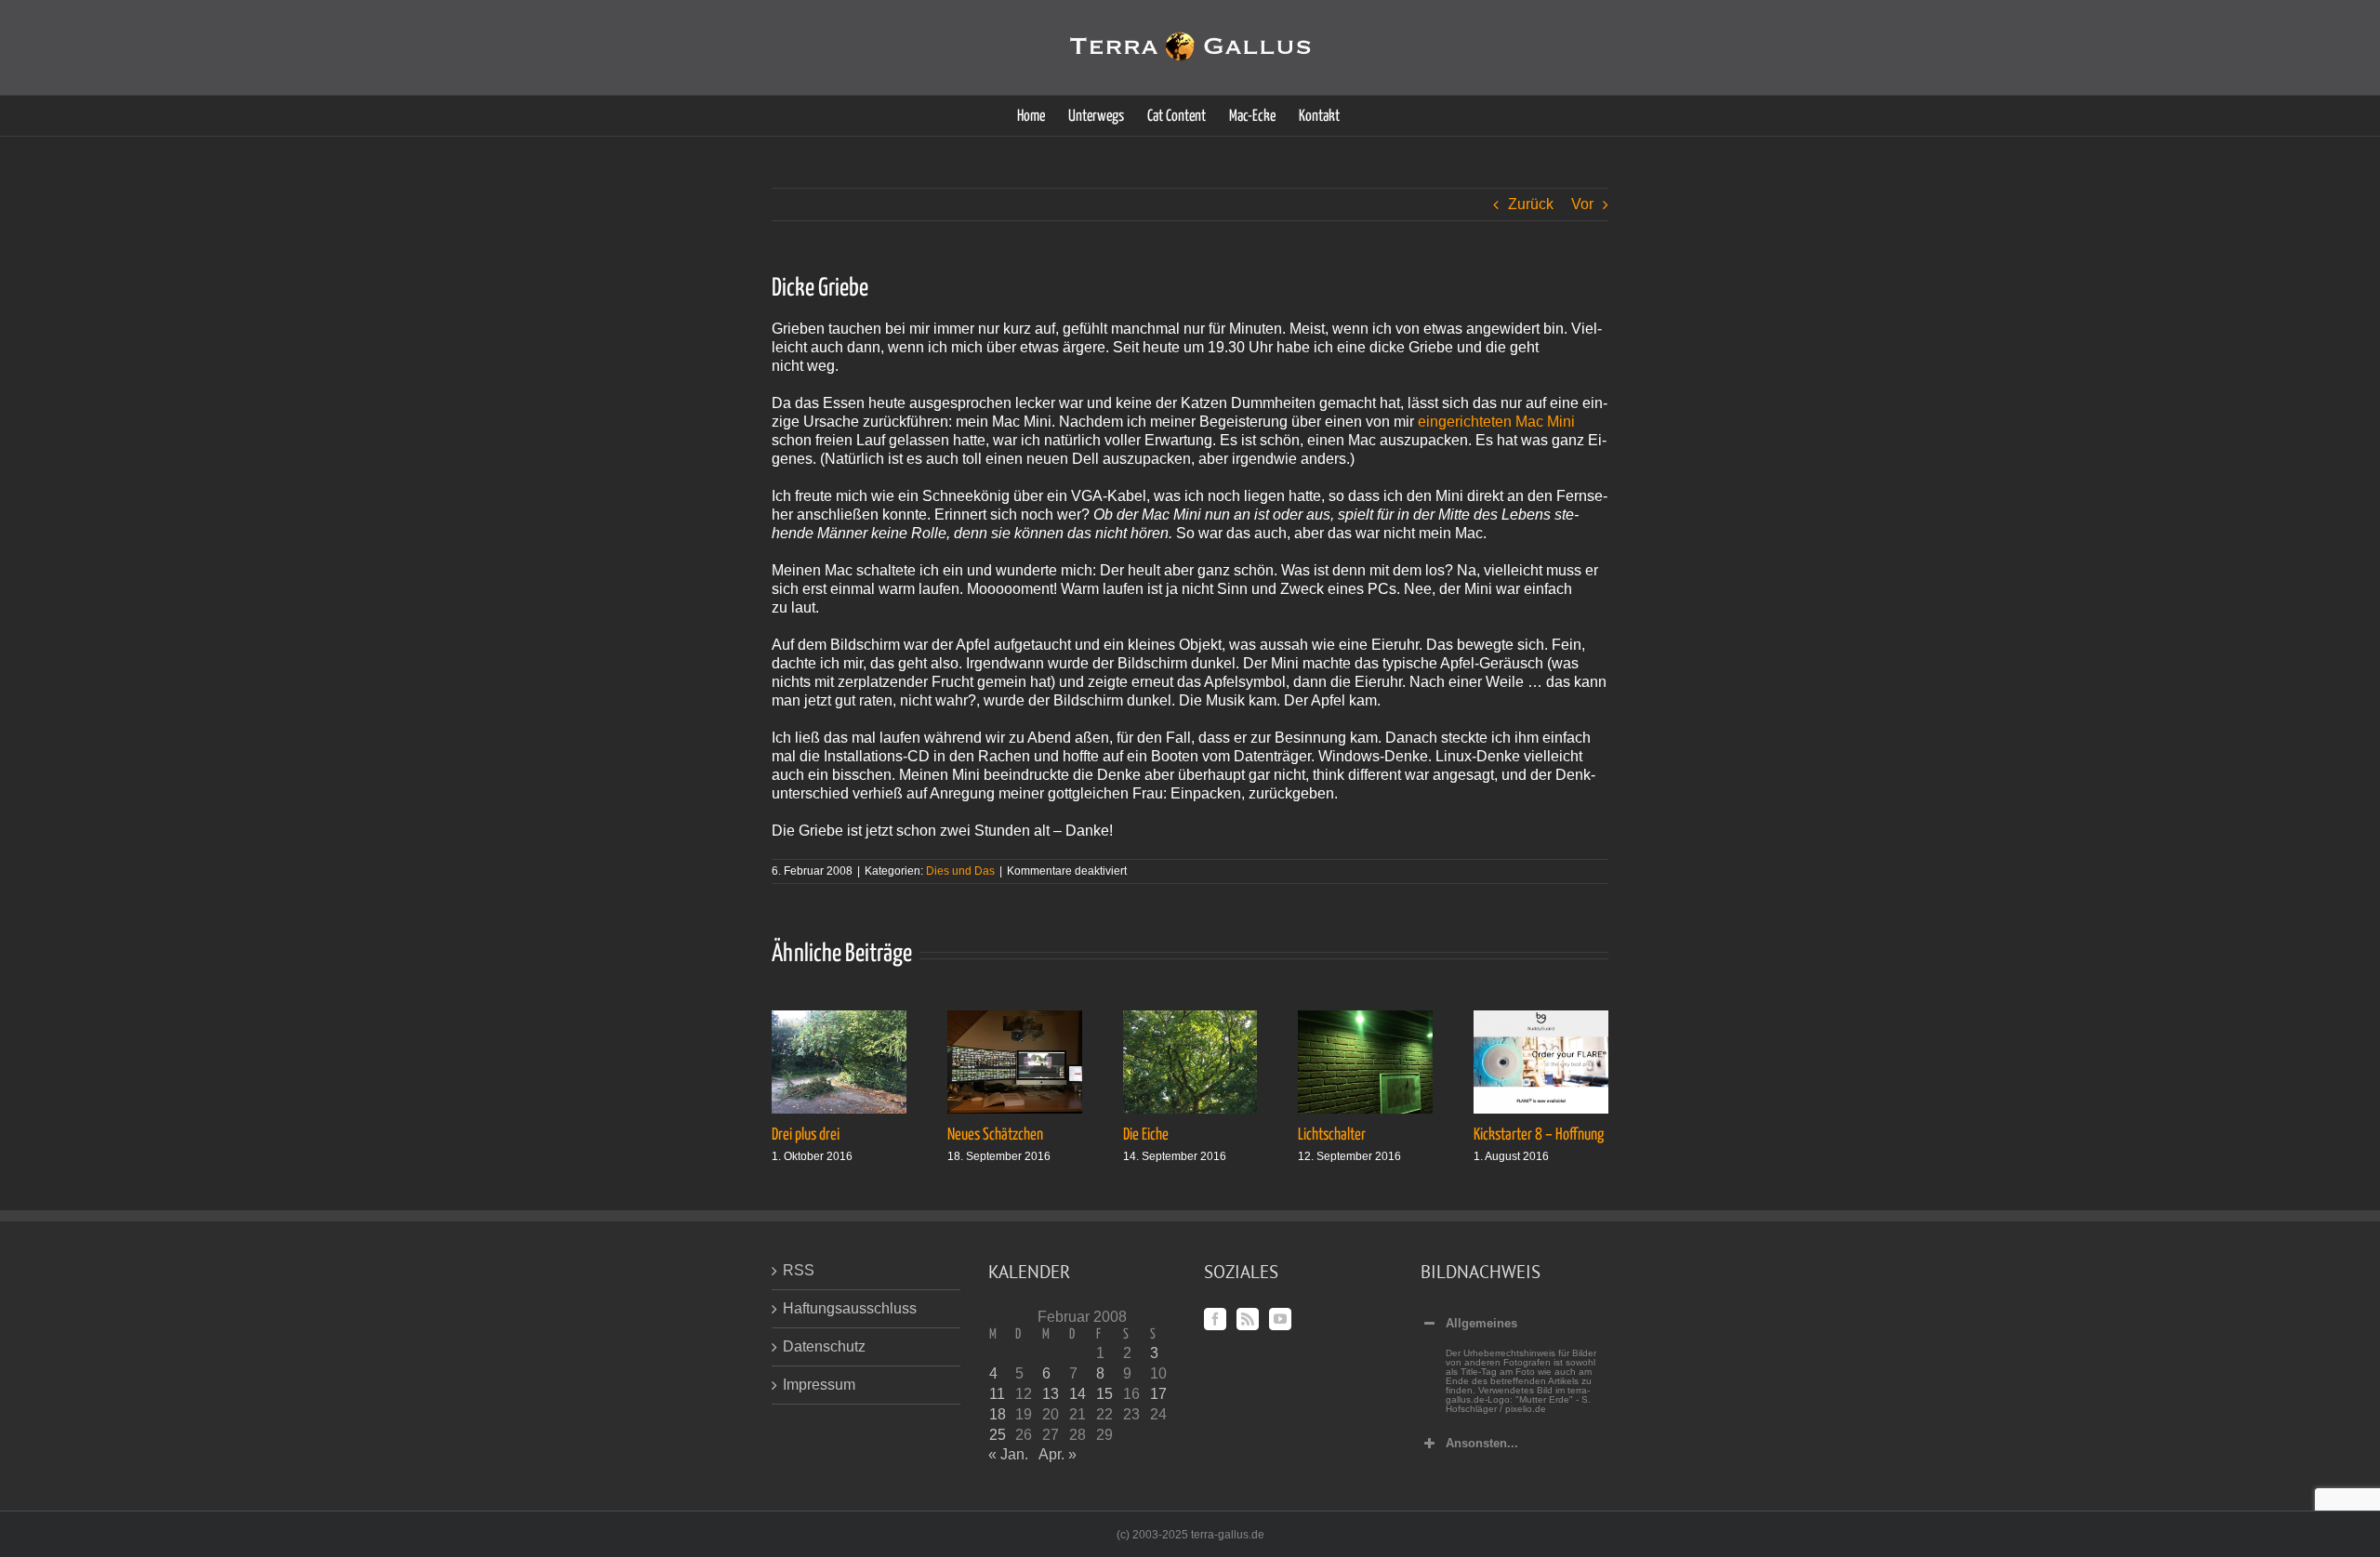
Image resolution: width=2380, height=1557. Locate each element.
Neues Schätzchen (995, 1135)
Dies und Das (960, 871)
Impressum (819, 1385)
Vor (1582, 204)
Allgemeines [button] (1481, 1323)
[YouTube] (1280, 1319)
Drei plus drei (806, 1135)
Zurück (1531, 204)
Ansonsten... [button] (1482, 1443)
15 (1104, 1394)
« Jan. (1008, 1454)
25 (998, 1435)
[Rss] (1248, 1319)
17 (1158, 1394)
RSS (799, 1270)
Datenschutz (824, 1346)
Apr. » (1058, 1454)
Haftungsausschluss (850, 1308)
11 (997, 1394)
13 (1051, 1394)
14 (1078, 1394)
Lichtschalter (1332, 1135)
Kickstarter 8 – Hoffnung (1539, 1135)
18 (998, 1414)
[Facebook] (1215, 1319)
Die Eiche (1146, 1135)
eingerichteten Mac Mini (1496, 422)
